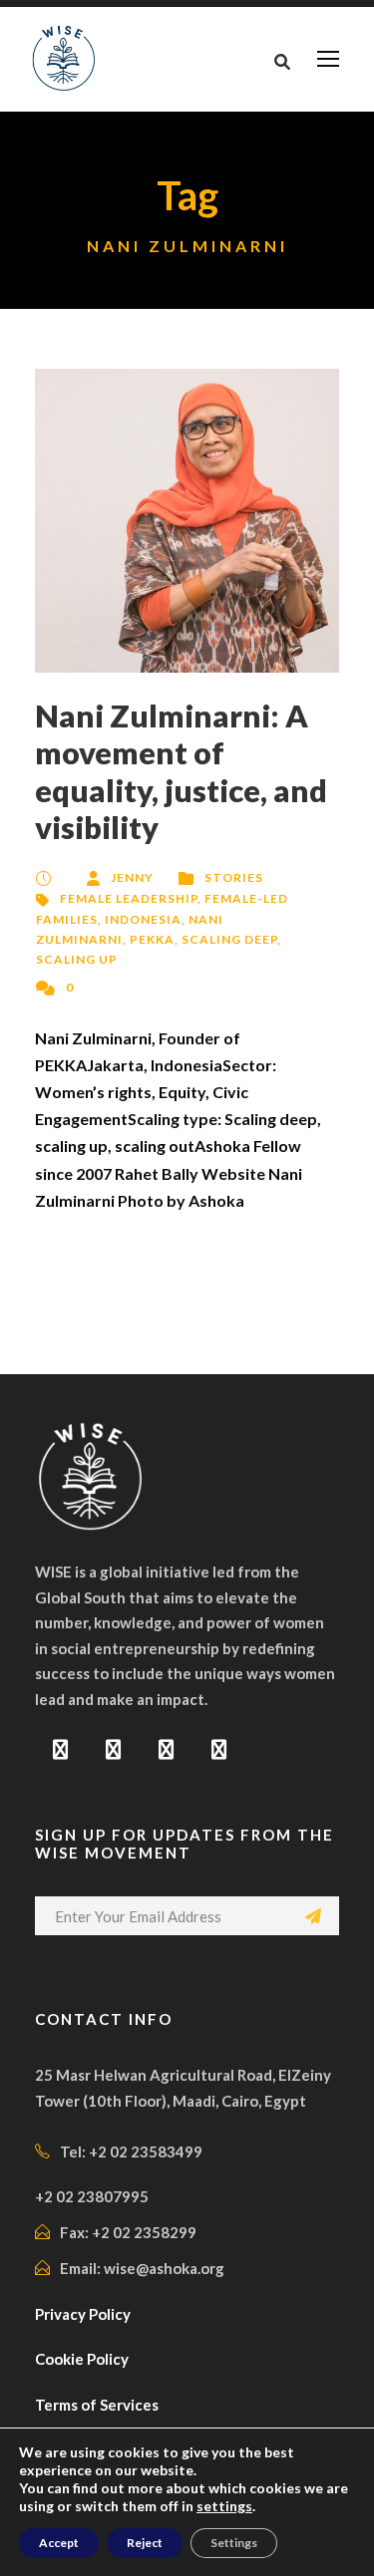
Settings (234, 2543)
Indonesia (143, 919)
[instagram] (219, 1749)
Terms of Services (97, 2405)
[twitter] (166, 1749)
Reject (145, 2543)
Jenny (132, 877)
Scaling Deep (229, 939)
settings (224, 2506)
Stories (234, 877)
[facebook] (60, 1749)
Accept (59, 2543)
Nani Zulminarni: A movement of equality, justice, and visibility (181, 771)
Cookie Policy (82, 2359)
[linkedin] (113, 1749)
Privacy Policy (83, 2314)
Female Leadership (129, 898)
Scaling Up (77, 959)
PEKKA (152, 939)
